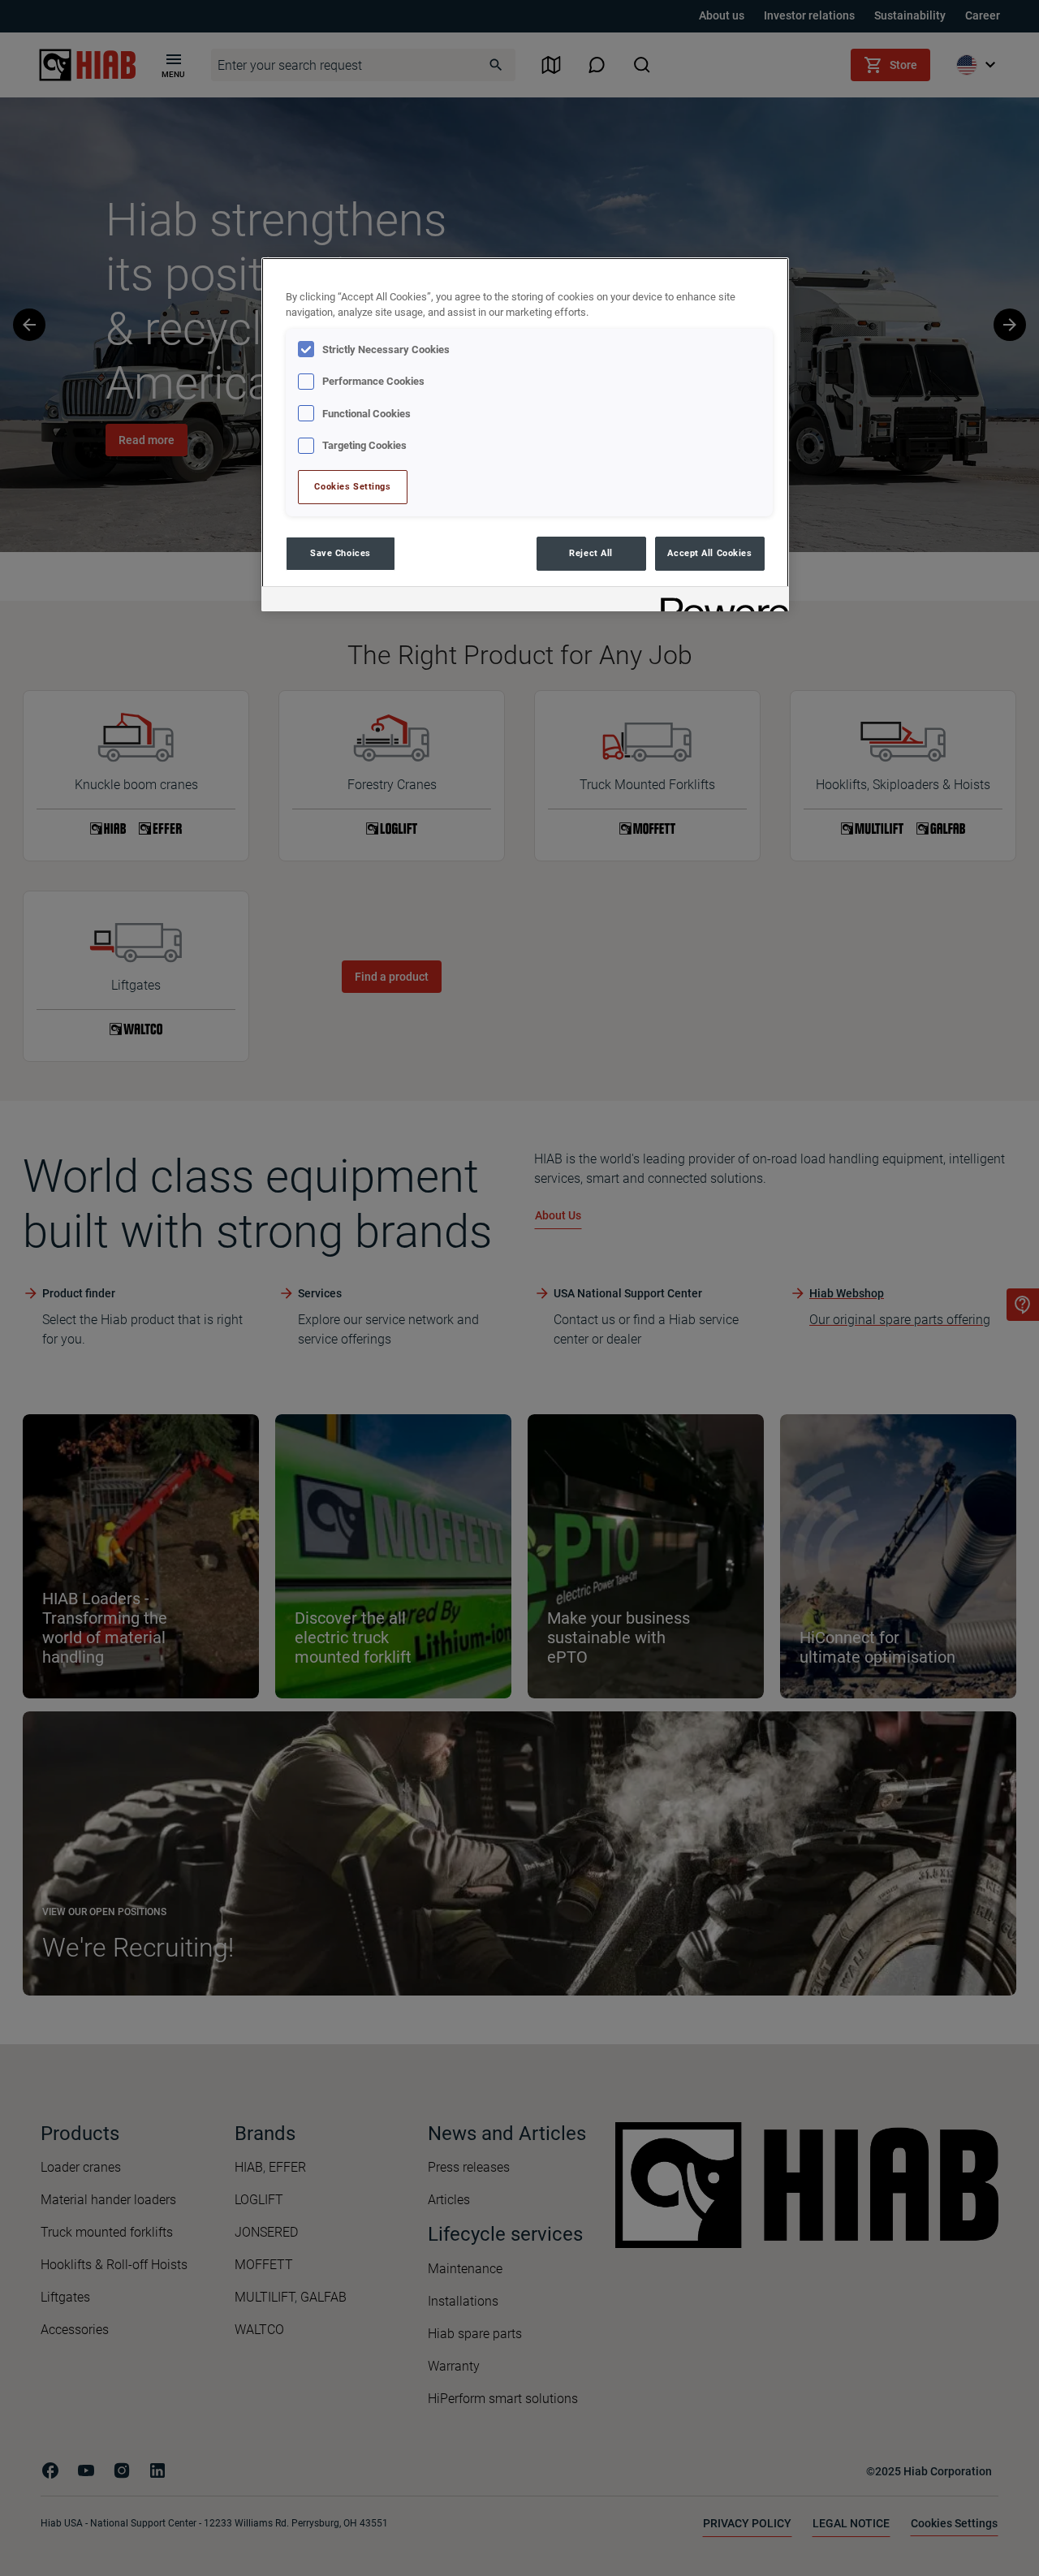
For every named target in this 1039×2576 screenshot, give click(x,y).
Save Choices (341, 553)
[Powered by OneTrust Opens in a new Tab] (719, 601)
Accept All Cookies (709, 553)
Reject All (591, 553)
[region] (525, 434)
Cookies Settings (352, 486)
